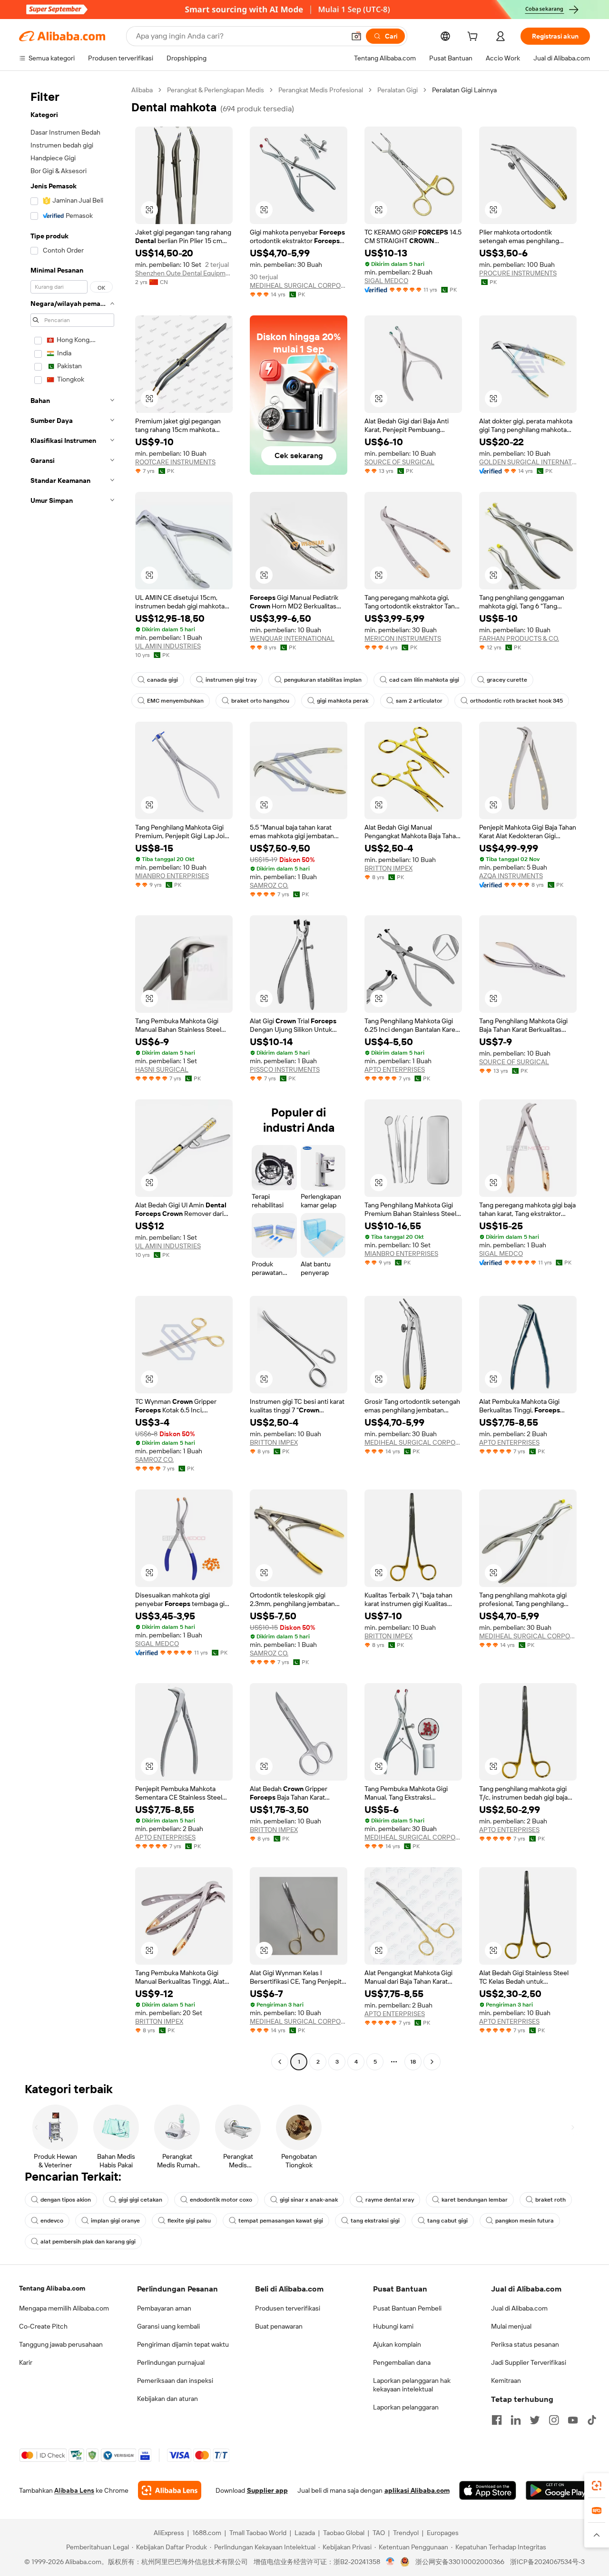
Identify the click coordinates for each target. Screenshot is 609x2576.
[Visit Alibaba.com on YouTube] (573, 2420)
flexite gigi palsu (189, 2221)
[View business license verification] (390, 2562)
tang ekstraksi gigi (375, 2221)
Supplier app (267, 2490)
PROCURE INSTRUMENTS (518, 273)
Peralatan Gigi (398, 90)
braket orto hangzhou (260, 701)
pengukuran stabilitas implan (323, 680)
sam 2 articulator (419, 701)
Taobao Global (344, 2533)
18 (413, 2062)
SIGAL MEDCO (386, 281)
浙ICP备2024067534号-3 (547, 2562)
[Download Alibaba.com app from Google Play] (558, 2490)
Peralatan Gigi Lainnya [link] (464, 90)
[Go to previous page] (280, 2062)
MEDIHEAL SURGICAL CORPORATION (299, 285)
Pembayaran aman (164, 2308)
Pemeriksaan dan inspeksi (175, 2380)
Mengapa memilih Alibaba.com (64, 2308)
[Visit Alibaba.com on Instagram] (554, 2420)
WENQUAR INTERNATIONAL (292, 638)
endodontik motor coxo (221, 2200)
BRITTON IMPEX (388, 868)
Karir (26, 2362)
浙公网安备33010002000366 (460, 2562)
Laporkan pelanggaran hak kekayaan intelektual (412, 2385)
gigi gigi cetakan (140, 2200)
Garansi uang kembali (168, 2326)
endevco (52, 2221)
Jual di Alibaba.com (519, 2308)
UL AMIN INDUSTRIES (168, 646)
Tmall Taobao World (258, 2533)
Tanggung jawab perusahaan (61, 2344)
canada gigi (162, 680)
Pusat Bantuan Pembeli (407, 2308)
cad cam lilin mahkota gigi (424, 680)
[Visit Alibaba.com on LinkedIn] (516, 2420)
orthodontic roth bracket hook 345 (516, 701)
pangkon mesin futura (525, 2221)
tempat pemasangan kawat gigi (281, 2221)
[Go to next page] (432, 2062)
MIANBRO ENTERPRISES (172, 876)
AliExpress (169, 2533)
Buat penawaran (279, 2326)
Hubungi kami (393, 2326)
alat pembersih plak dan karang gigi (88, 2242)
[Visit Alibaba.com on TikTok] (592, 2420)
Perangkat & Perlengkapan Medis (216, 90)
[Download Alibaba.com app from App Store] (488, 2490)
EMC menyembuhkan (175, 701)
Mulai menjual (511, 2326)
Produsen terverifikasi (288, 2308)
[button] (356, 36)
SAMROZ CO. (269, 885)
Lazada (305, 2533)
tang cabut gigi (447, 2221)
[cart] (474, 38)
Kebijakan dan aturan (167, 2399)
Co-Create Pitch (43, 2326)
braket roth (550, 2200)
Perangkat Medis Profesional (321, 90)
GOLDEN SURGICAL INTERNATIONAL (528, 462)
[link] (597, 2486)
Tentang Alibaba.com (52, 2288)
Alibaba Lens (74, 2490)
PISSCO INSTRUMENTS (285, 1069)
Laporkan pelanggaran (406, 2407)
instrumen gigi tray (231, 680)
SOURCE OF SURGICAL (399, 462)
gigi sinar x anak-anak (309, 2200)
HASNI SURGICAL (162, 1069)
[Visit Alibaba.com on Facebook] (497, 2420)
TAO (379, 2533)
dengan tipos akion (66, 2200)
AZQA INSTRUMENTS (511, 876)
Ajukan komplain (397, 2344)
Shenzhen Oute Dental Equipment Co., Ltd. (184, 273)
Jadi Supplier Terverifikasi (529, 2362)
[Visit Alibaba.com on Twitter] (535, 2420)
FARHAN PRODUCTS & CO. (519, 638)
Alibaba (142, 90)
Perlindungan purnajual (171, 2362)
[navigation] (72, 1077)
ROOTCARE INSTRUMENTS (175, 462)
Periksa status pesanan (525, 2344)
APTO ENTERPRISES (395, 1069)
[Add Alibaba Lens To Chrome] (170, 2490)
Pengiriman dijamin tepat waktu (183, 2344)
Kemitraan (506, 2380)
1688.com (207, 2533)
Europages (443, 2533)
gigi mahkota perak (343, 701)
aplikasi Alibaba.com (417, 2490)
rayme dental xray (390, 2200)
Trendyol (406, 2533)
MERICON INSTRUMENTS (403, 638)
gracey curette (507, 680)
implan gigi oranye (115, 2221)
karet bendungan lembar (475, 2200)
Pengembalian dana (402, 2362)
